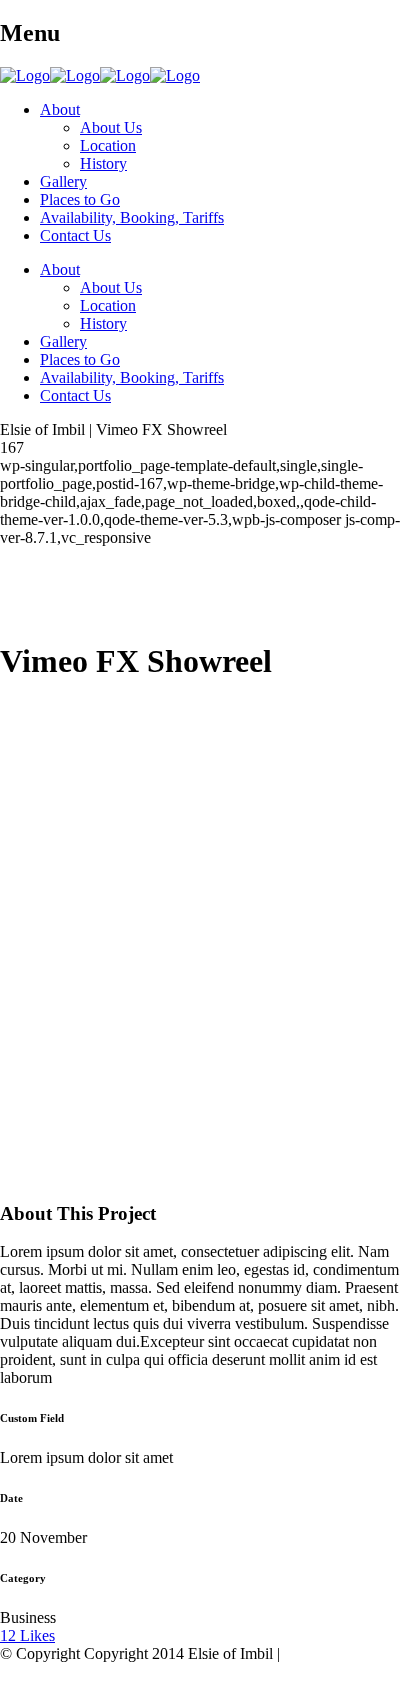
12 (27, 1635)
